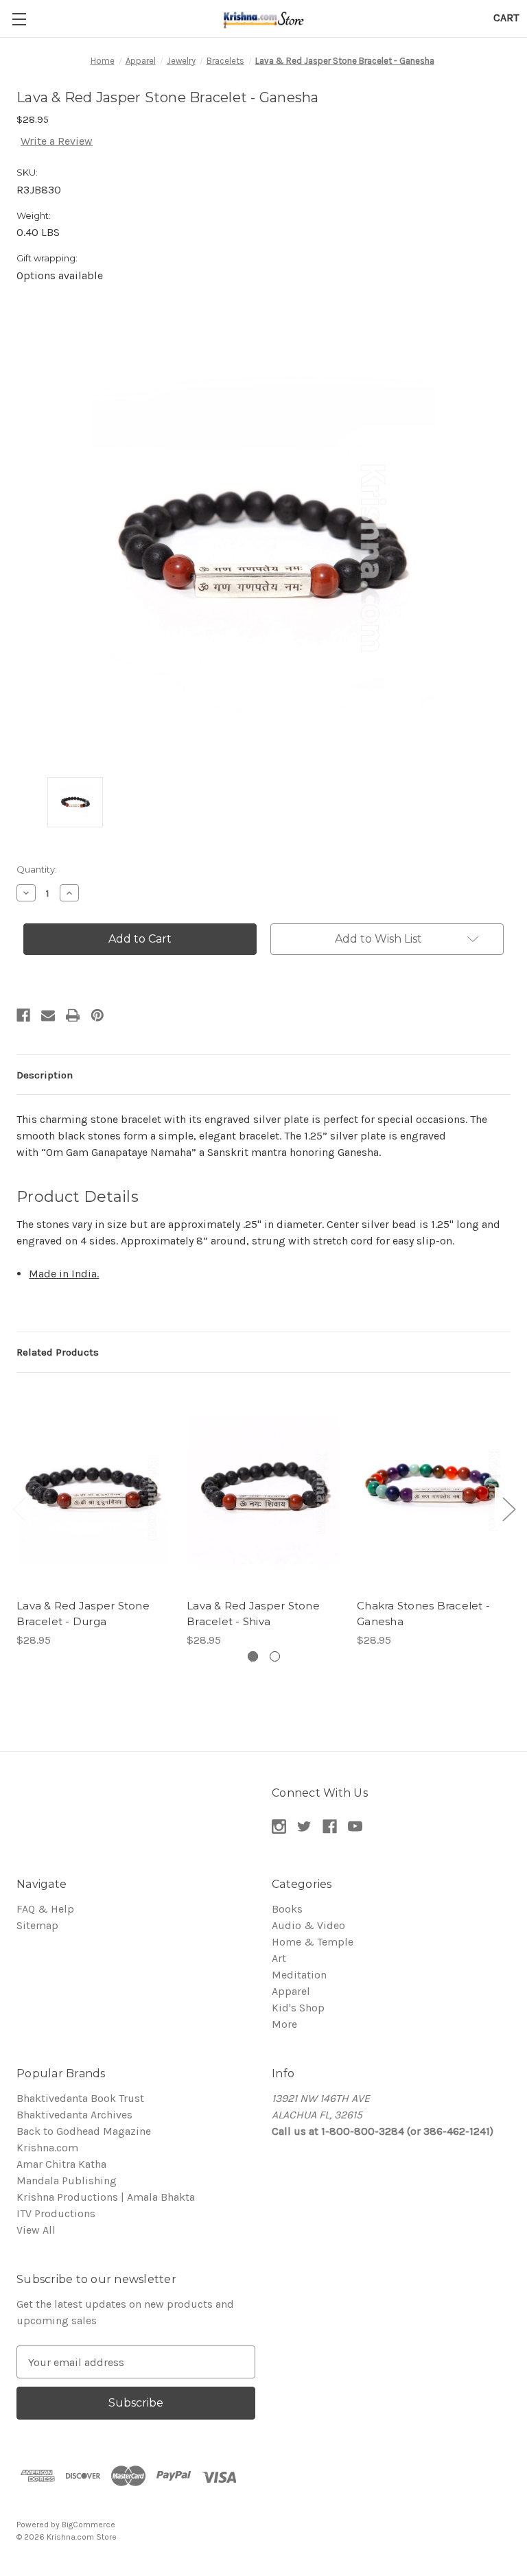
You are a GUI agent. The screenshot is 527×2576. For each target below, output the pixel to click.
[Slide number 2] (275, 1656)
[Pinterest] (97, 1015)
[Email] (48, 1015)
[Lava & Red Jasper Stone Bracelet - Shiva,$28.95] (263, 1490)
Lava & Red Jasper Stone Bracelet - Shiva (253, 1614)
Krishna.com (47, 2148)
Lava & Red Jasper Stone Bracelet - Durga (83, 1614)
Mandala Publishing (67, 2181)
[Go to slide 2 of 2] (19, 1509)
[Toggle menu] (19, 19)
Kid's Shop (298, 2008)
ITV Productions (56, 2213)
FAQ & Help (45, 1909)
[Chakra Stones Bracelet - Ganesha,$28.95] (434, 1490)
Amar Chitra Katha (61, 2164)
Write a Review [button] (57, 141)
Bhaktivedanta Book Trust (80, 2098)
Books (287, 1909)
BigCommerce (89, 2525)
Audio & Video (308, 1925)
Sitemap (37, 1925)
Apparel (291, 1991)
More (284, 2024)
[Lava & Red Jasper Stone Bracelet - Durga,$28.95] (93, 1490)
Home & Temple (313, 1942)
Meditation (299, 1975)
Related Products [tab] (58, 1352)
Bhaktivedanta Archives (74, 2115)
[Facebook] (23, 1015)
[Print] (73, 1015)
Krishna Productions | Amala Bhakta (106, 2197)
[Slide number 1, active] (253, 1656)
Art (279, 1958)
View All (36, 2230)
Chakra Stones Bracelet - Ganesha (423, 1614)
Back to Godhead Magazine (84, 2131)
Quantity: (37, 869)
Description (45, 1075)
